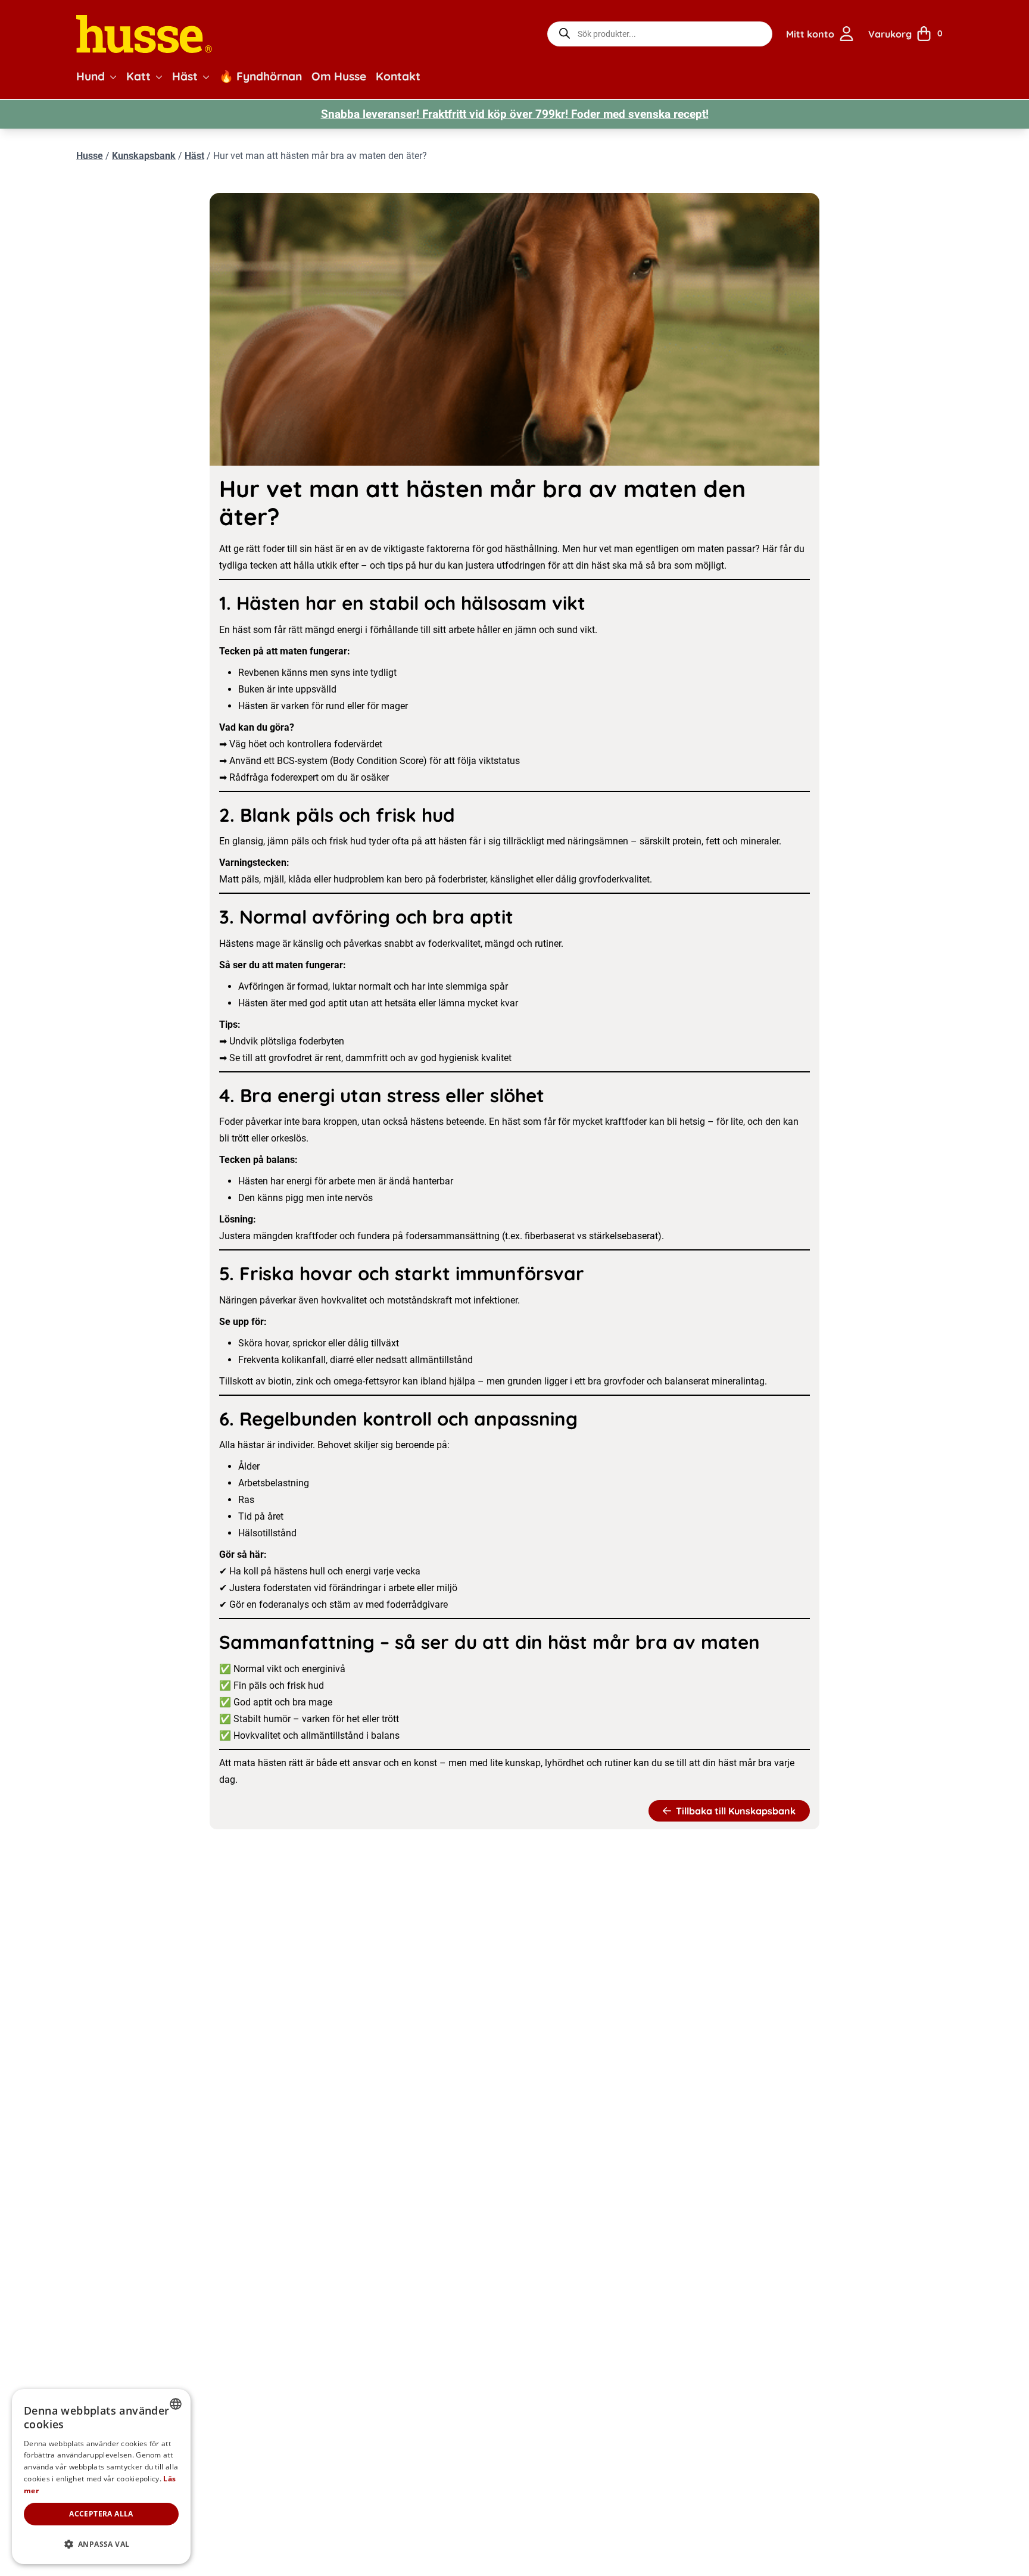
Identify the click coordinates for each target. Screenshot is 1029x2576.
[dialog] (101, 2477)
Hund (91, 76)
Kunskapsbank (144, 156)
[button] (113, 77)
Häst (185, 76)
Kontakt (398, 76)
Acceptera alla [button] (101, 2514)
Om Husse (339, 76)
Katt (138, 76)
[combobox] (176, 2404)
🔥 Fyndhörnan (261, 76)
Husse (90, 156)
